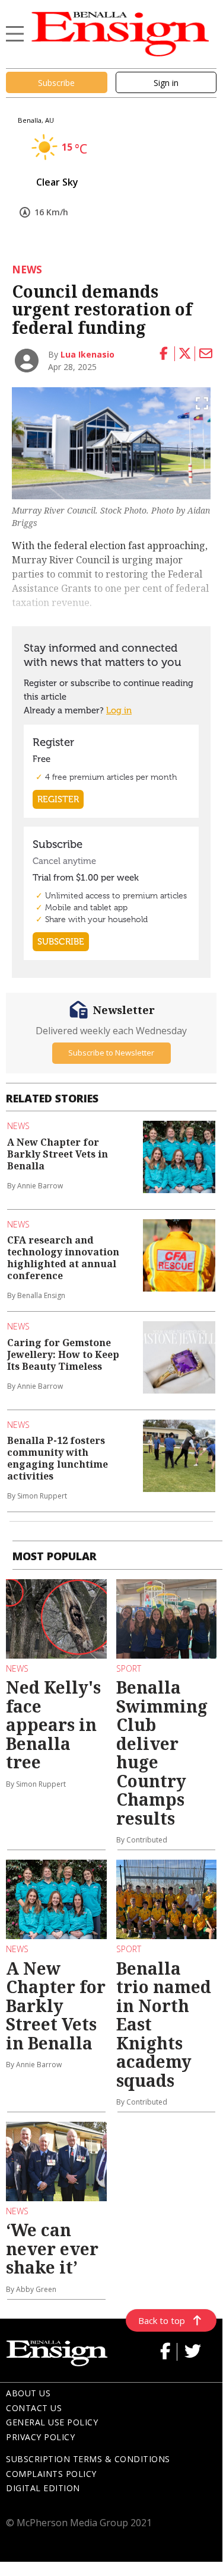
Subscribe (56, 83)
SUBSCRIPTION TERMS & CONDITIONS (88, 2459)
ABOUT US (28, 2393)
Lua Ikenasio (87, 354)
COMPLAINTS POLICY (51, 2474)
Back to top (162, 2320)
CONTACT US (34, 2408)
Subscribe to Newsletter (111, 1053)
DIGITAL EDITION (43, 2488)
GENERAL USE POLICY (52, 2422)
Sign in (166, 83)
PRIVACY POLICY (40, 2437)
